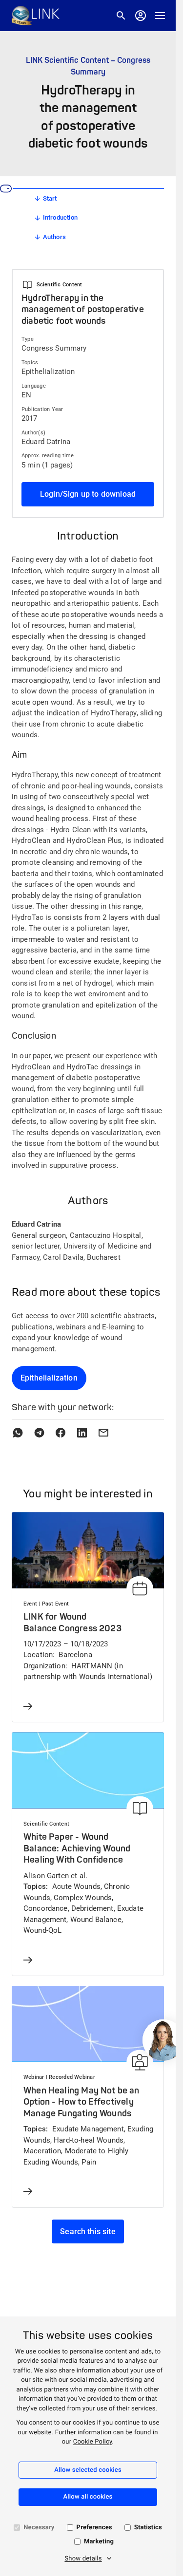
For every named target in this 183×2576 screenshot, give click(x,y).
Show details (83, 2559)
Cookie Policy (93, 2442)
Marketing (99, 2542)
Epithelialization (49, 1378)
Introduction (60, 217)
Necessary (39, 2528)
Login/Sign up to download (88, 494)
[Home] (36, 16)
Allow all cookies (88, 2497)
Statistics (148, 2528)
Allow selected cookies (88, 2470)
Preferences (94, 2528)
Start (50, 198)
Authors (54, 237)
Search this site (88, 2231)
